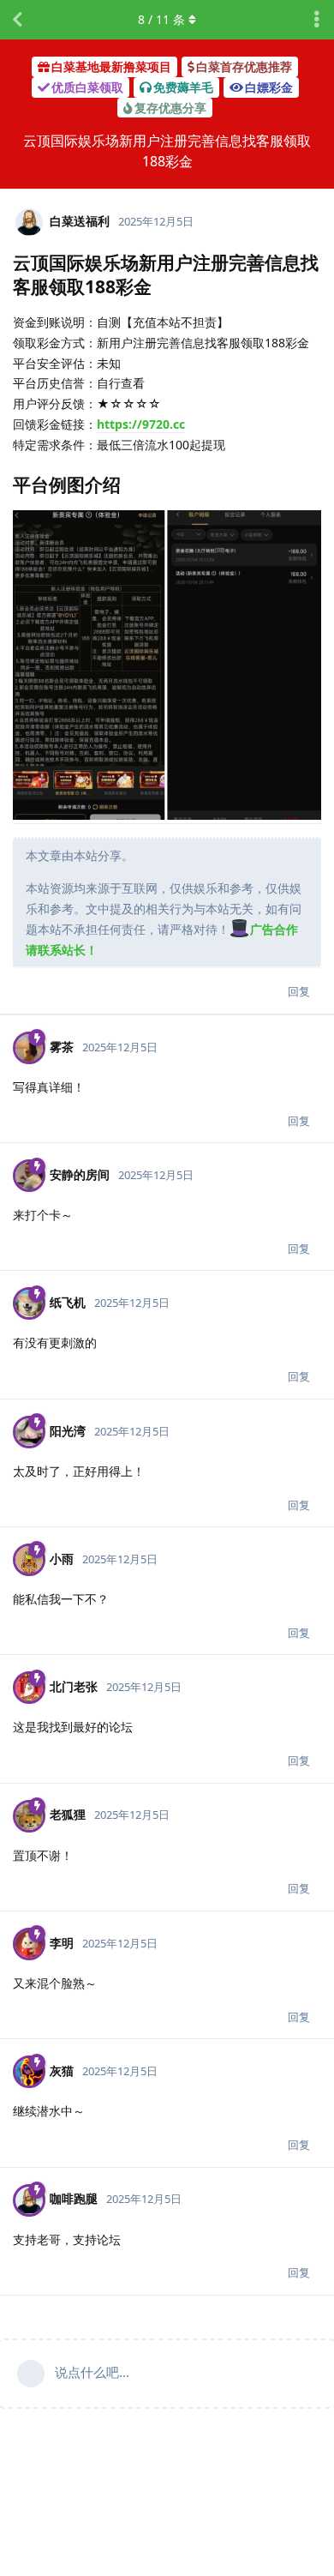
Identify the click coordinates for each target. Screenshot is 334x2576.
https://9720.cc (141, 424)
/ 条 (161, 19)
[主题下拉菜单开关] (317, 20)
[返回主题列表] (17, 20)
